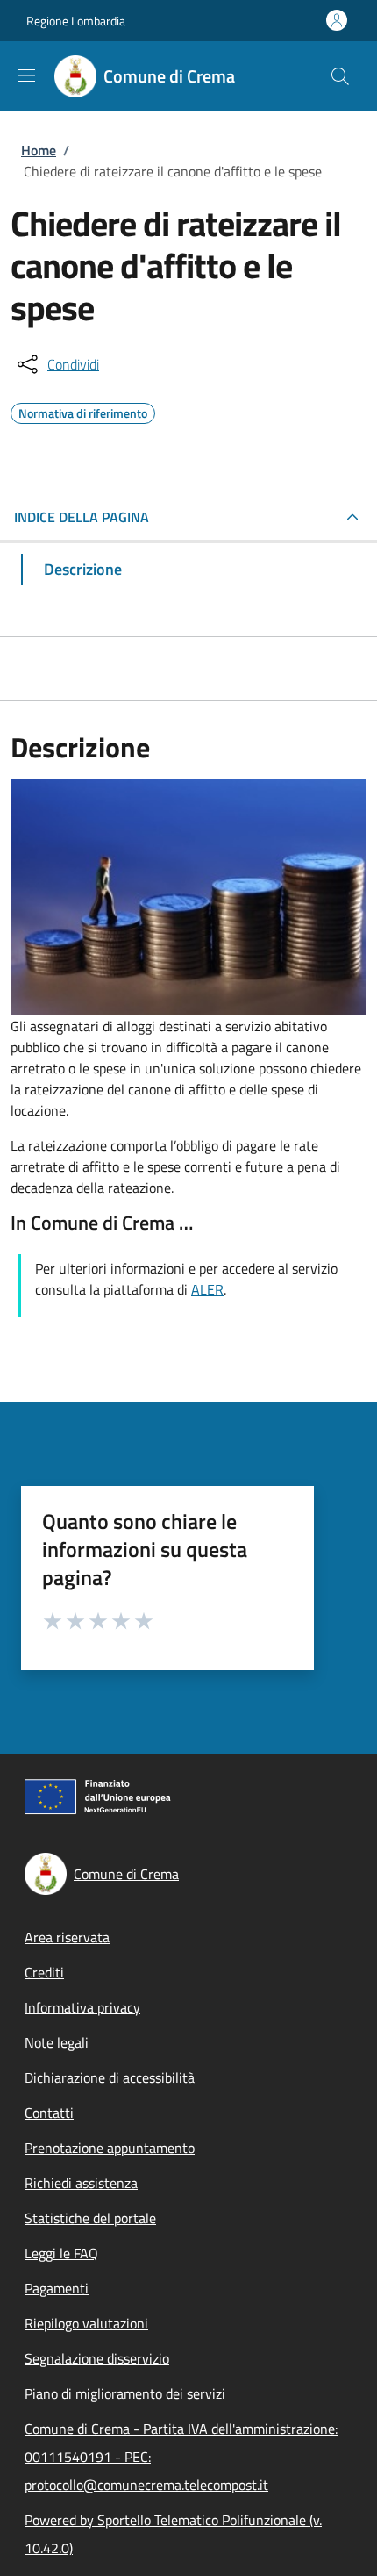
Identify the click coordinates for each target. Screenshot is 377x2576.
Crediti (44, 1972)
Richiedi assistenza (81, 2183)
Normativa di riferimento (83, 411)
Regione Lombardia (76, 21)
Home (39, 150)
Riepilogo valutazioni (86, 2323)
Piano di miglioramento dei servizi (125, 2393)
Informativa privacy (82, 2007)
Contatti (49, 2113)
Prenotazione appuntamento (110, 2148)
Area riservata (67, 1937)
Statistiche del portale (90, 2218)
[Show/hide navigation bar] (26, 75)
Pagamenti (57, 2288)
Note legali (57, 2042)
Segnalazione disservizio (97, 2358)
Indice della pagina (82, 517)
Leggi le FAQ (61, 2253)
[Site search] (340, 76)
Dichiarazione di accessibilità (110, 2077)
